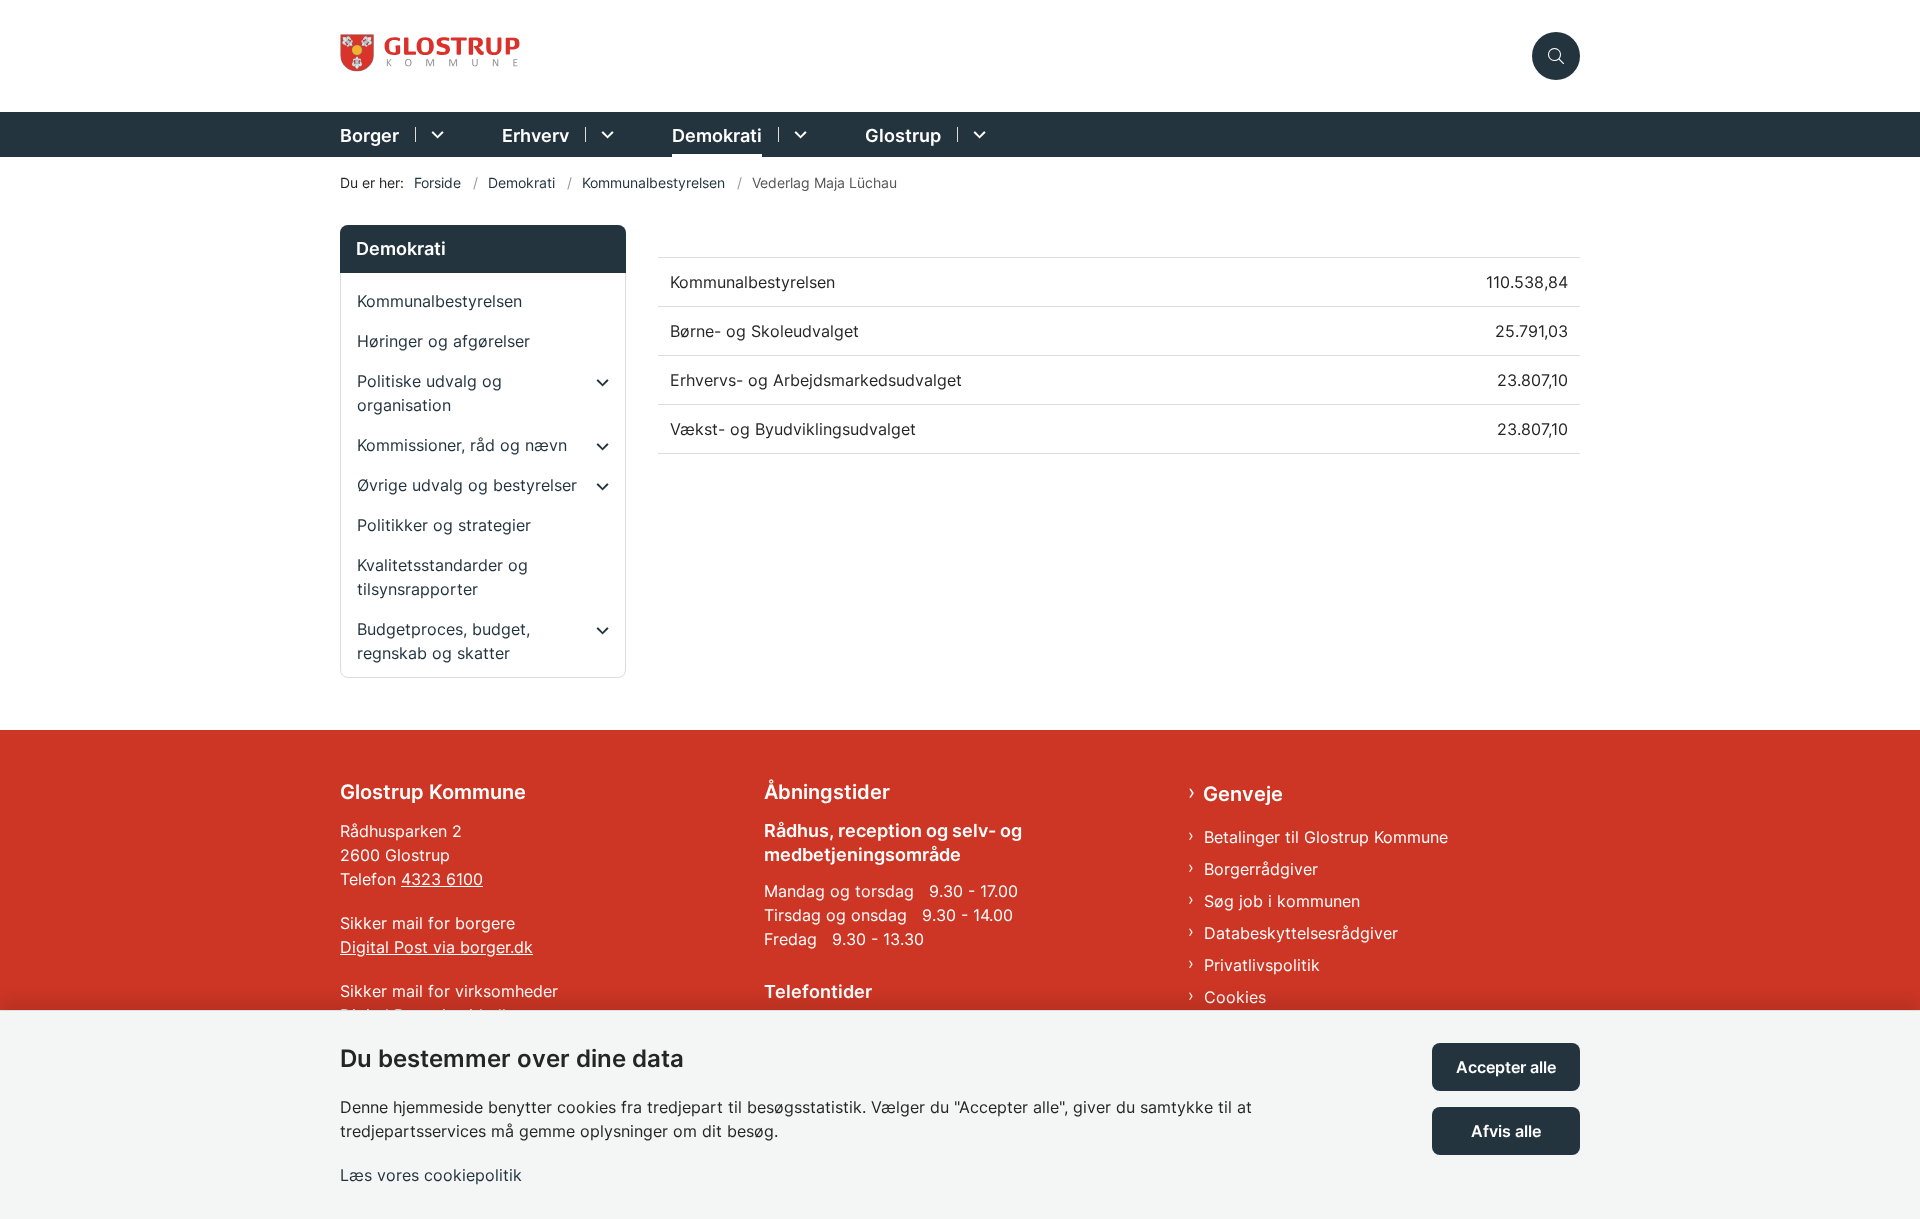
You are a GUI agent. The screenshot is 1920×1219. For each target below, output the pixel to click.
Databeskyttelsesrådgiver (1301, 933)
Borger (369, 135)
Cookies (1235, 997)
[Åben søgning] (1556, 56)
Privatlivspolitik (1262, 965)
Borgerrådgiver (1261, 869)
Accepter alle (1506, 1067)
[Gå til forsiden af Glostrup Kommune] (930, 56)
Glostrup (903, 135)
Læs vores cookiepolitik (431, 1175)
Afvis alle (1506, 1131)
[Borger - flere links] (434, 134)
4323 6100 (442, 879)
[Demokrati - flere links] (797, 134)
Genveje (1243, 794)
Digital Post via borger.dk (436, 947)
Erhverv (535, 135)
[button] (597, 382)
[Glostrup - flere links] (976, 134)
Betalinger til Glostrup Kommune (1326, 837)
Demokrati (717, 135)
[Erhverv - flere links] (604, 134)
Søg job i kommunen (1282, 901)
